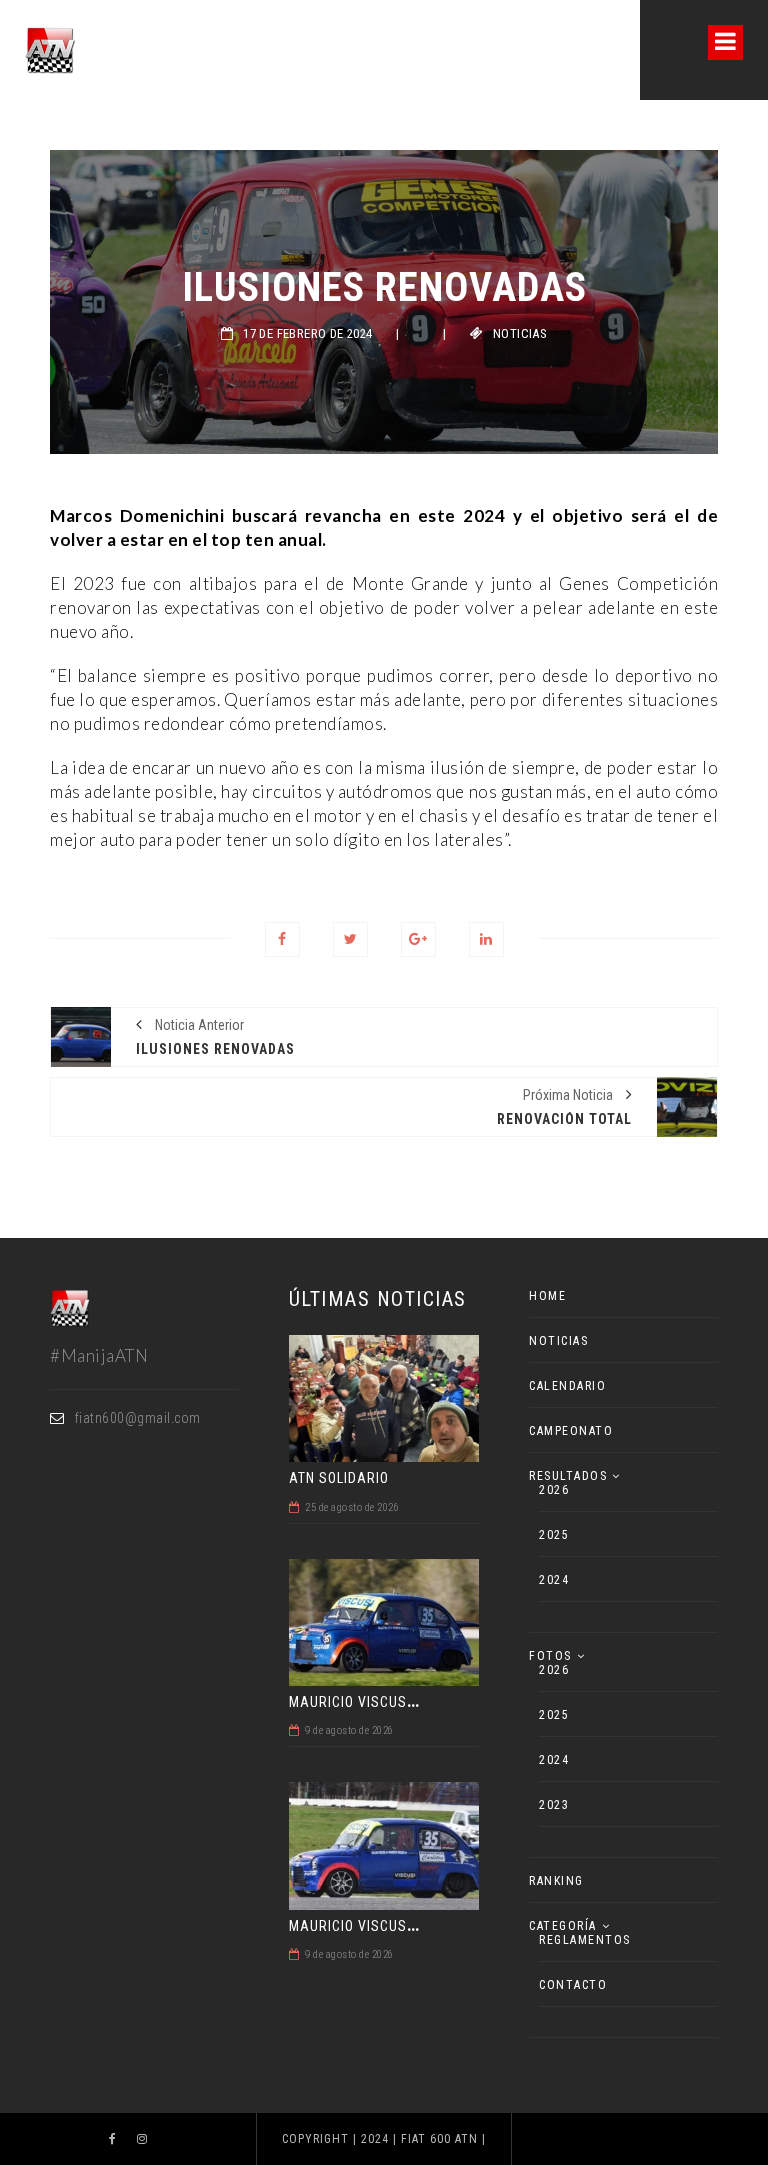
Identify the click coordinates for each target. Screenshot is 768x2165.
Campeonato (571, 1431)
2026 (554, 1490)
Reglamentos (585, 1940)
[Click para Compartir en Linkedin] (486, 939)
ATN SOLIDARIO (339, 1478)
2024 (554, 1580)
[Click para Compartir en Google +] (418, 939)
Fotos (550, 1656)
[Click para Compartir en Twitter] (350, 939)
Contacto (573, 1985)
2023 (554, 1805)
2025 (554, 1535)
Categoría (563, 1926)
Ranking (556, 1881)
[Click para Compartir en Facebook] (282, 939)
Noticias (520, 333)
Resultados (568, 1476)
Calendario (567, 1386)
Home (547, 1296)
